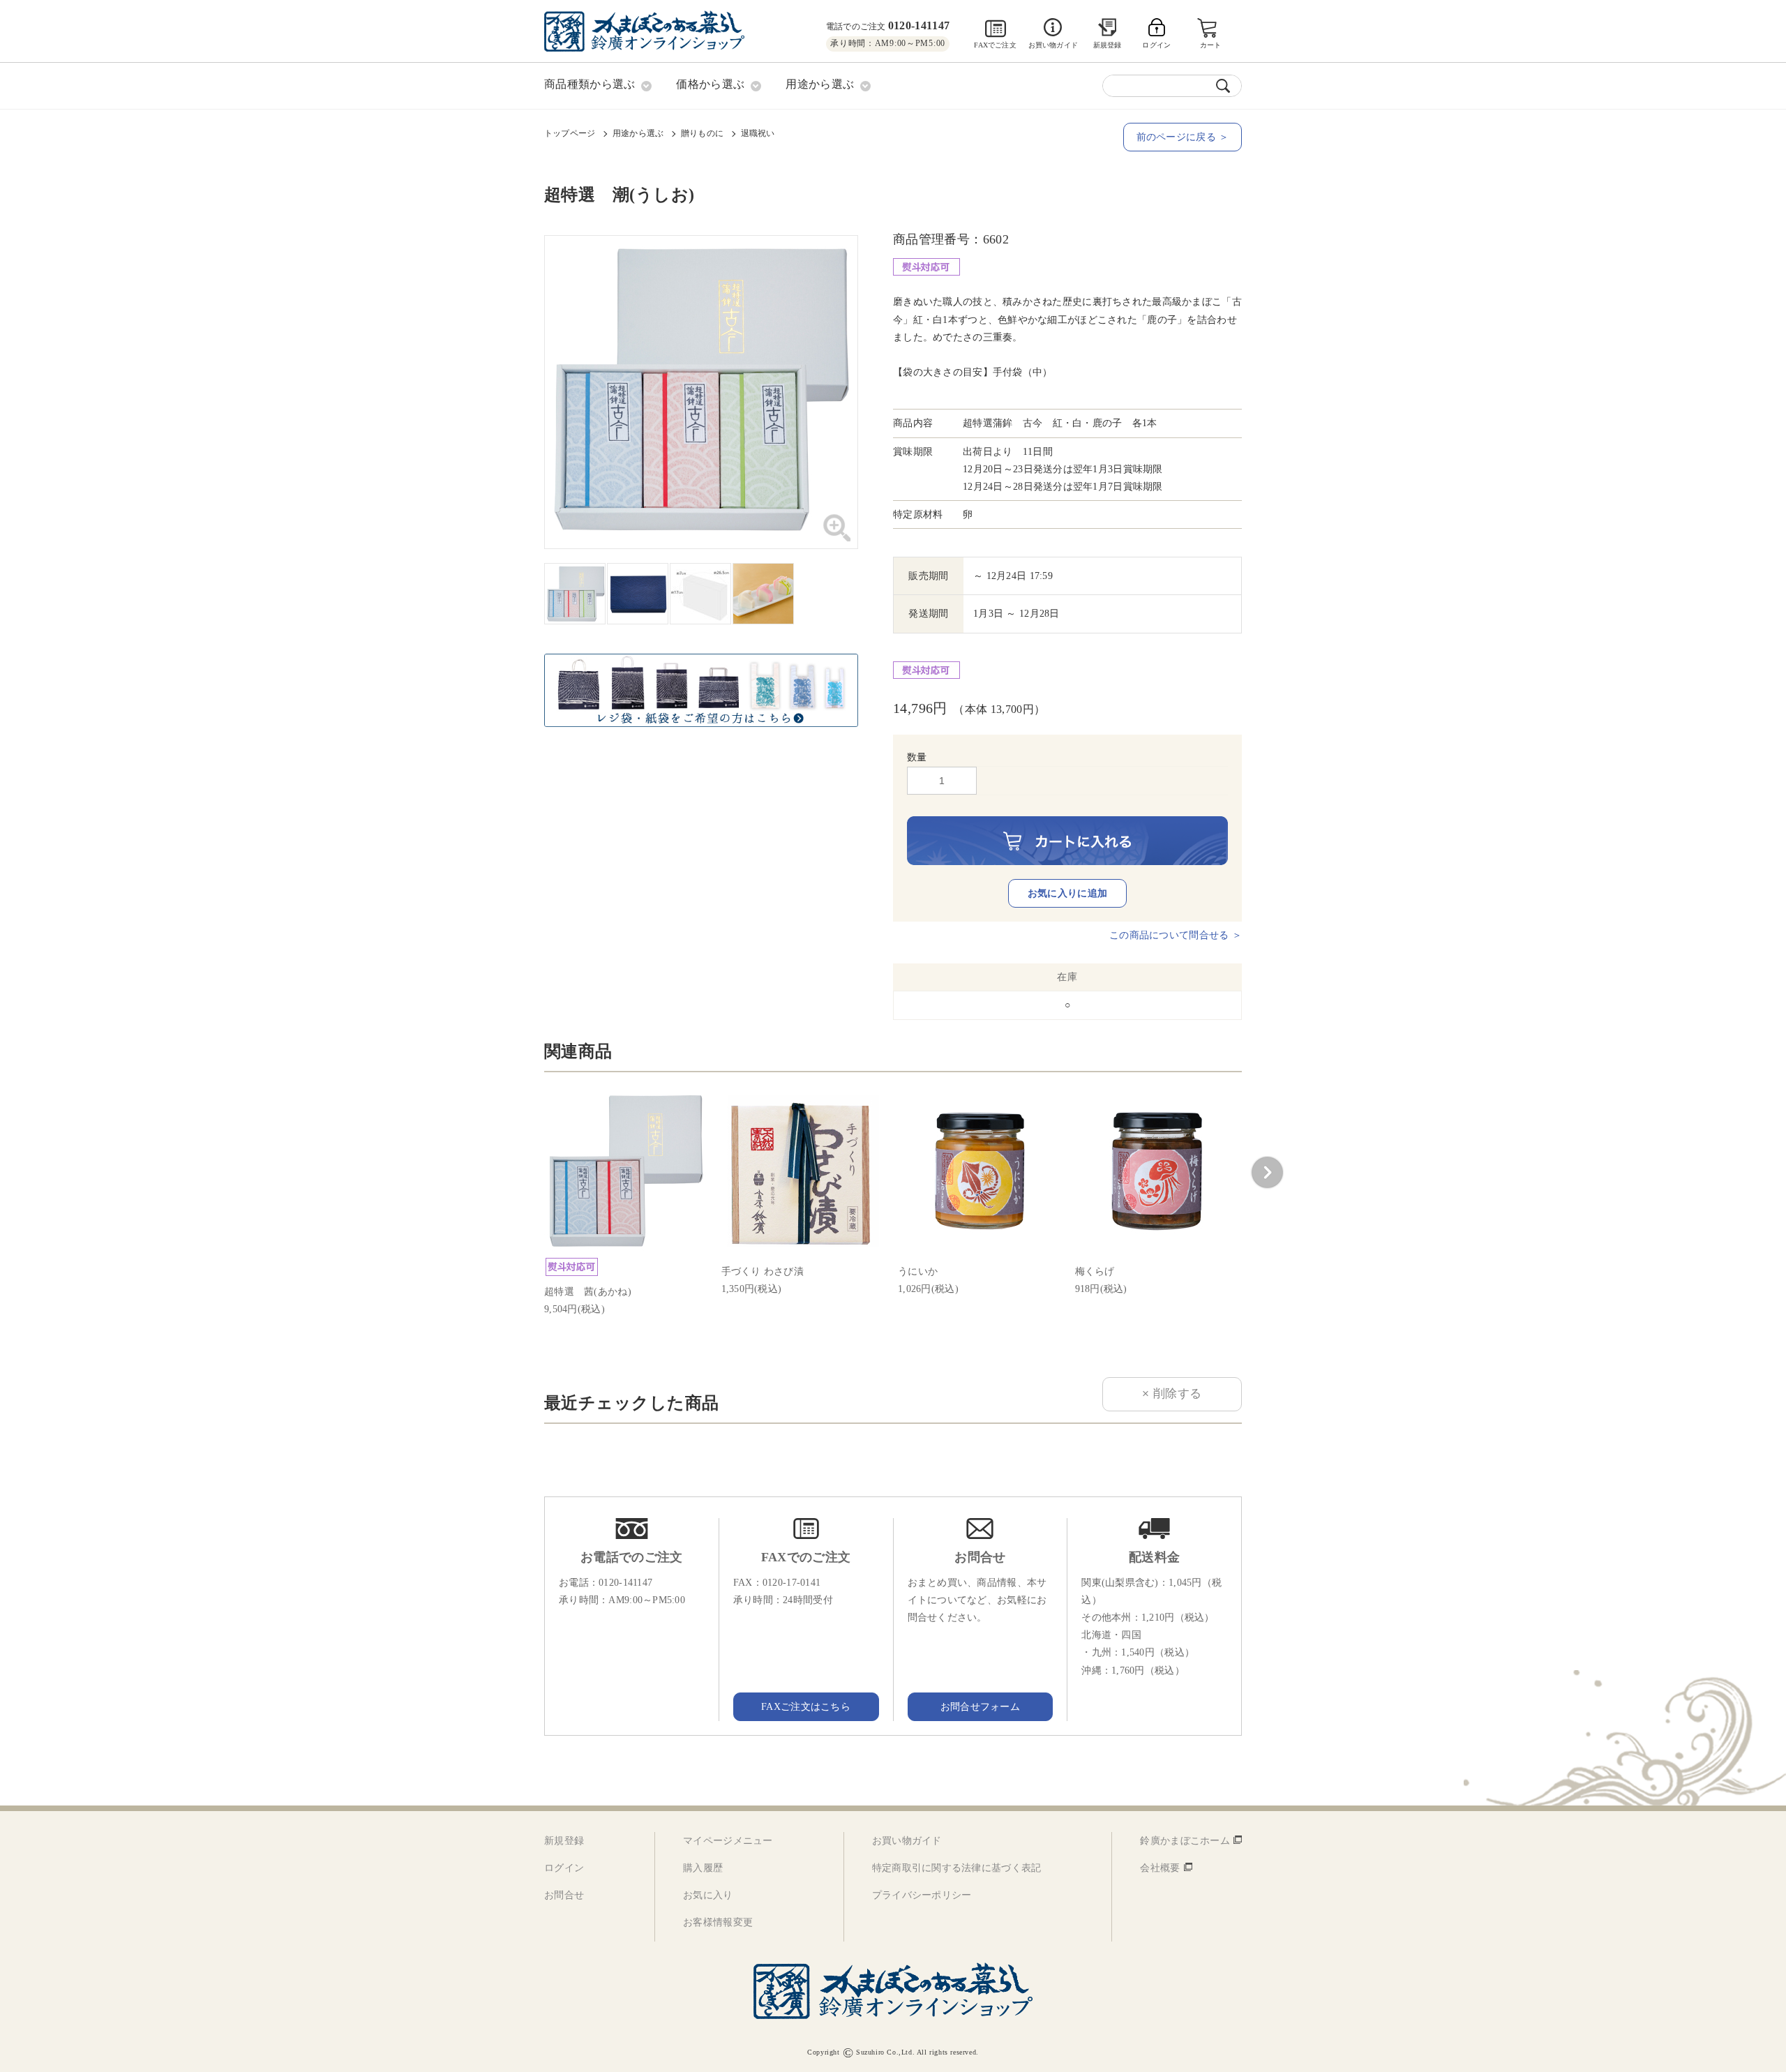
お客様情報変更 (718, 1922)
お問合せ (564, 1895)
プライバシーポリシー (922, 1895)
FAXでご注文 (995, 45)
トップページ (570, 133)
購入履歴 (703, 1868)
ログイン (564, 1868)
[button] (1267, 1173)
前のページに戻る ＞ (1183, 137)
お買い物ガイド (1053, 45)
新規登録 (1108, 45)
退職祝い (758, 133)
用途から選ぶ (638, 133)
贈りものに (702, 133)
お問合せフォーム (980, 1707)
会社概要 (1160, 1868)
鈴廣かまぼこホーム (1185, 1841)
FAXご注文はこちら (806, 1707)
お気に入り (708, 1895)
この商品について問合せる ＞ (1176, 935)
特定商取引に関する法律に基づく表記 (957, 1868)
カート (1211, 45)
